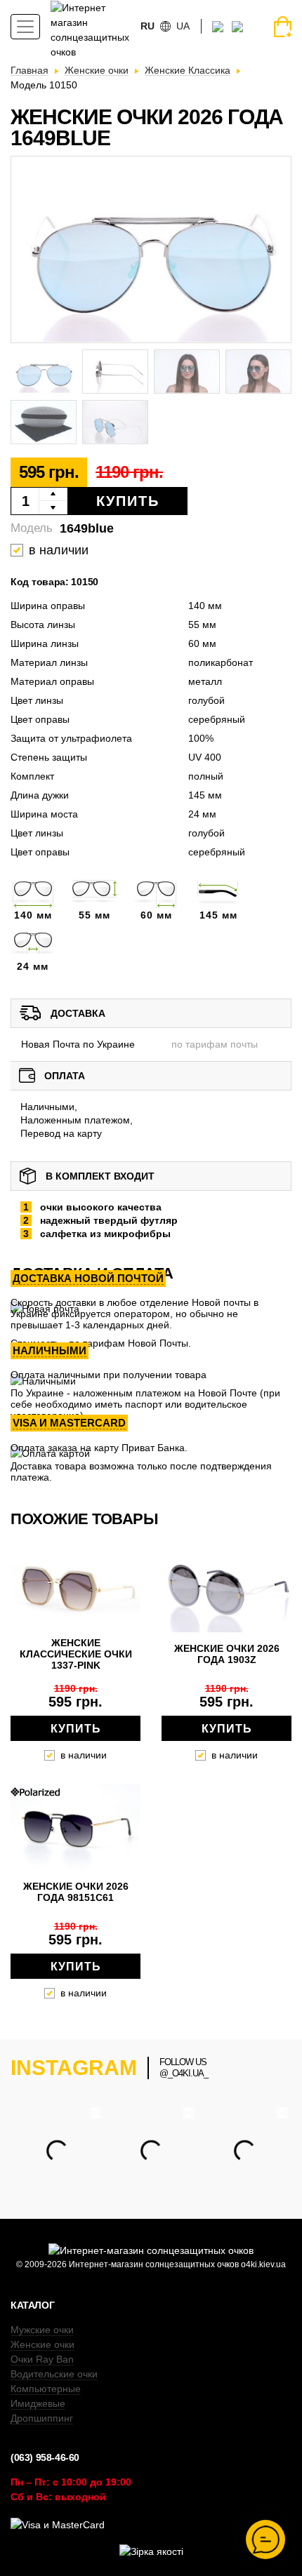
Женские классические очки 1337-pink (76, 1654)
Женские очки (42, 2344)
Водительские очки (54, 2374)
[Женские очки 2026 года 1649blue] (151, 249)
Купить (128, 501)
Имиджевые (38, 2403)
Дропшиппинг (42, 2418)
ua (183, 26)
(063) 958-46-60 (45, 2457)
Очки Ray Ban (42, 2359)
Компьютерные (46, 2389)
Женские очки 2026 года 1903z (227, 1654)
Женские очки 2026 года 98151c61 (76, 1892)
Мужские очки (42, 2330)
